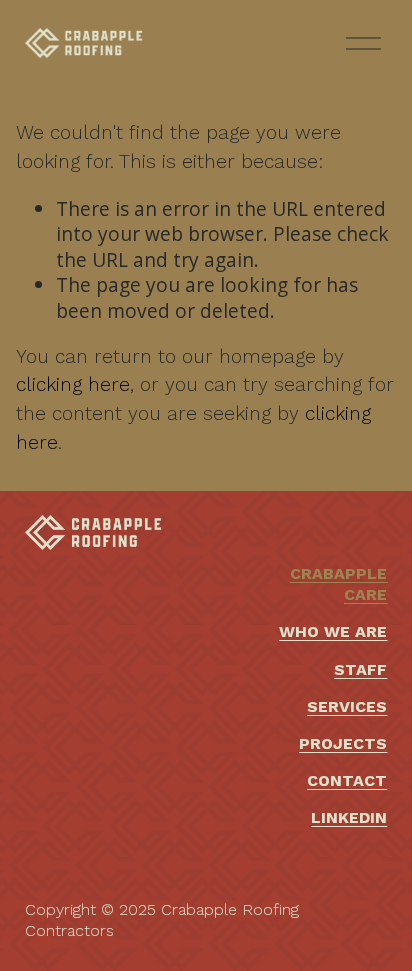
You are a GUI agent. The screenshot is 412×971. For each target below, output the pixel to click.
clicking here (73, 384)
